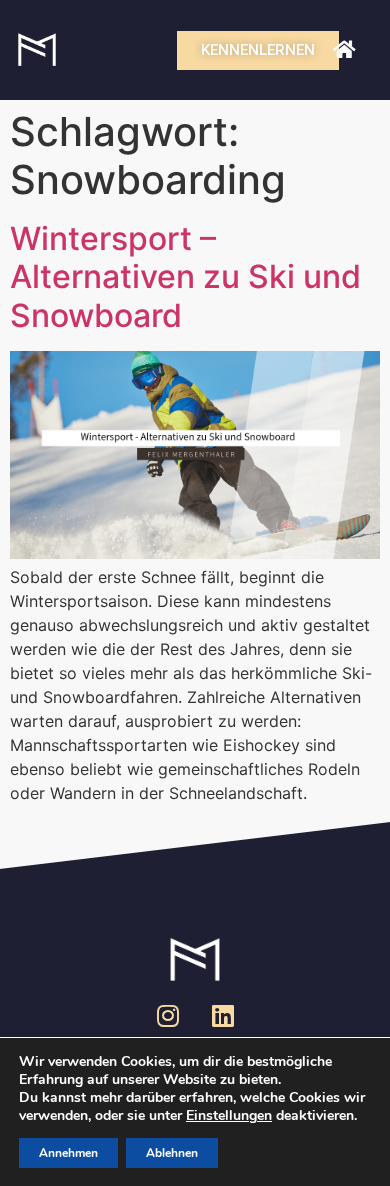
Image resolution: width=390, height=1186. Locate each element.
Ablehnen (172, 1153)
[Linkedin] (223, 1015)
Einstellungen (229, 1116)
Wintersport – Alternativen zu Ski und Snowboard (185, 277)
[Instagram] (168, 1015)
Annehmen (68, 1153)
